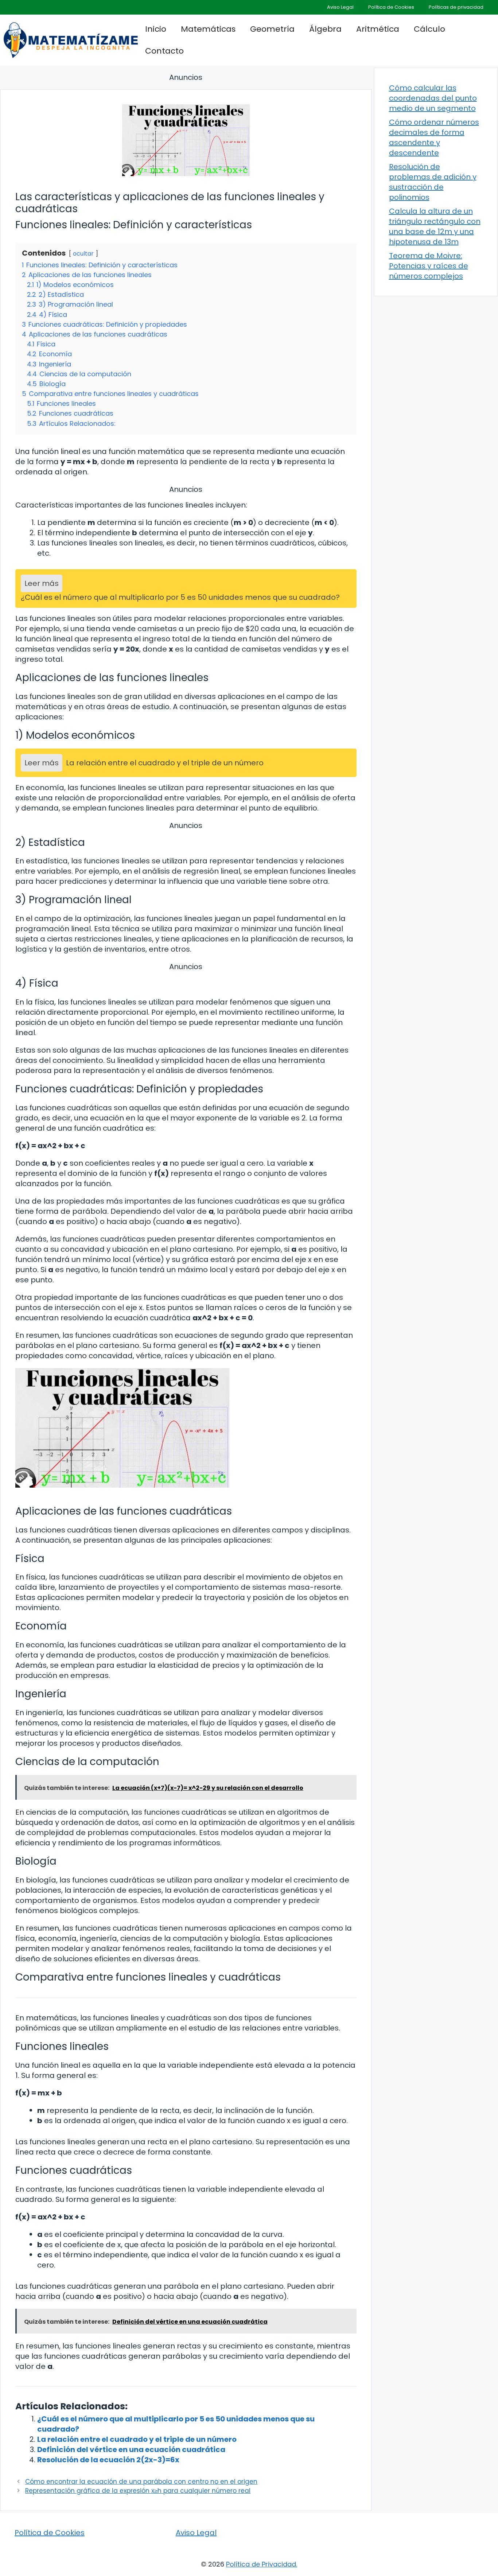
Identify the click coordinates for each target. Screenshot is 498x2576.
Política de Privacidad (261, 2564)
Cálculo (429, 29)
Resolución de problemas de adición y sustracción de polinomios (433, 182)
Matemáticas (208, 29)
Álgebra (325, 29)
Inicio (156, 29)
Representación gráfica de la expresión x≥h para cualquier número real (138, 2491)
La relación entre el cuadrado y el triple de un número (137, 2439)
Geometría (272, 29)
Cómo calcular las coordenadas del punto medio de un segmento (433, 98)
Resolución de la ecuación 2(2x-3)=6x (108, 2460)
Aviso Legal (340, 7)
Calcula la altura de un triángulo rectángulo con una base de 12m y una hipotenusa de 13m (435, 226)
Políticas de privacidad (456, 7)
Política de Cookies (391, 7)
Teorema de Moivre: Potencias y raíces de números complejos (429, 266)
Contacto (164, 51)
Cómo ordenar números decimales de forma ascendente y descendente (434, 137)
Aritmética (378, 29)
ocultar (83, 254)
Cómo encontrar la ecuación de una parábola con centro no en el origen (141, 2482)
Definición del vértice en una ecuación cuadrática (131, 2449)
